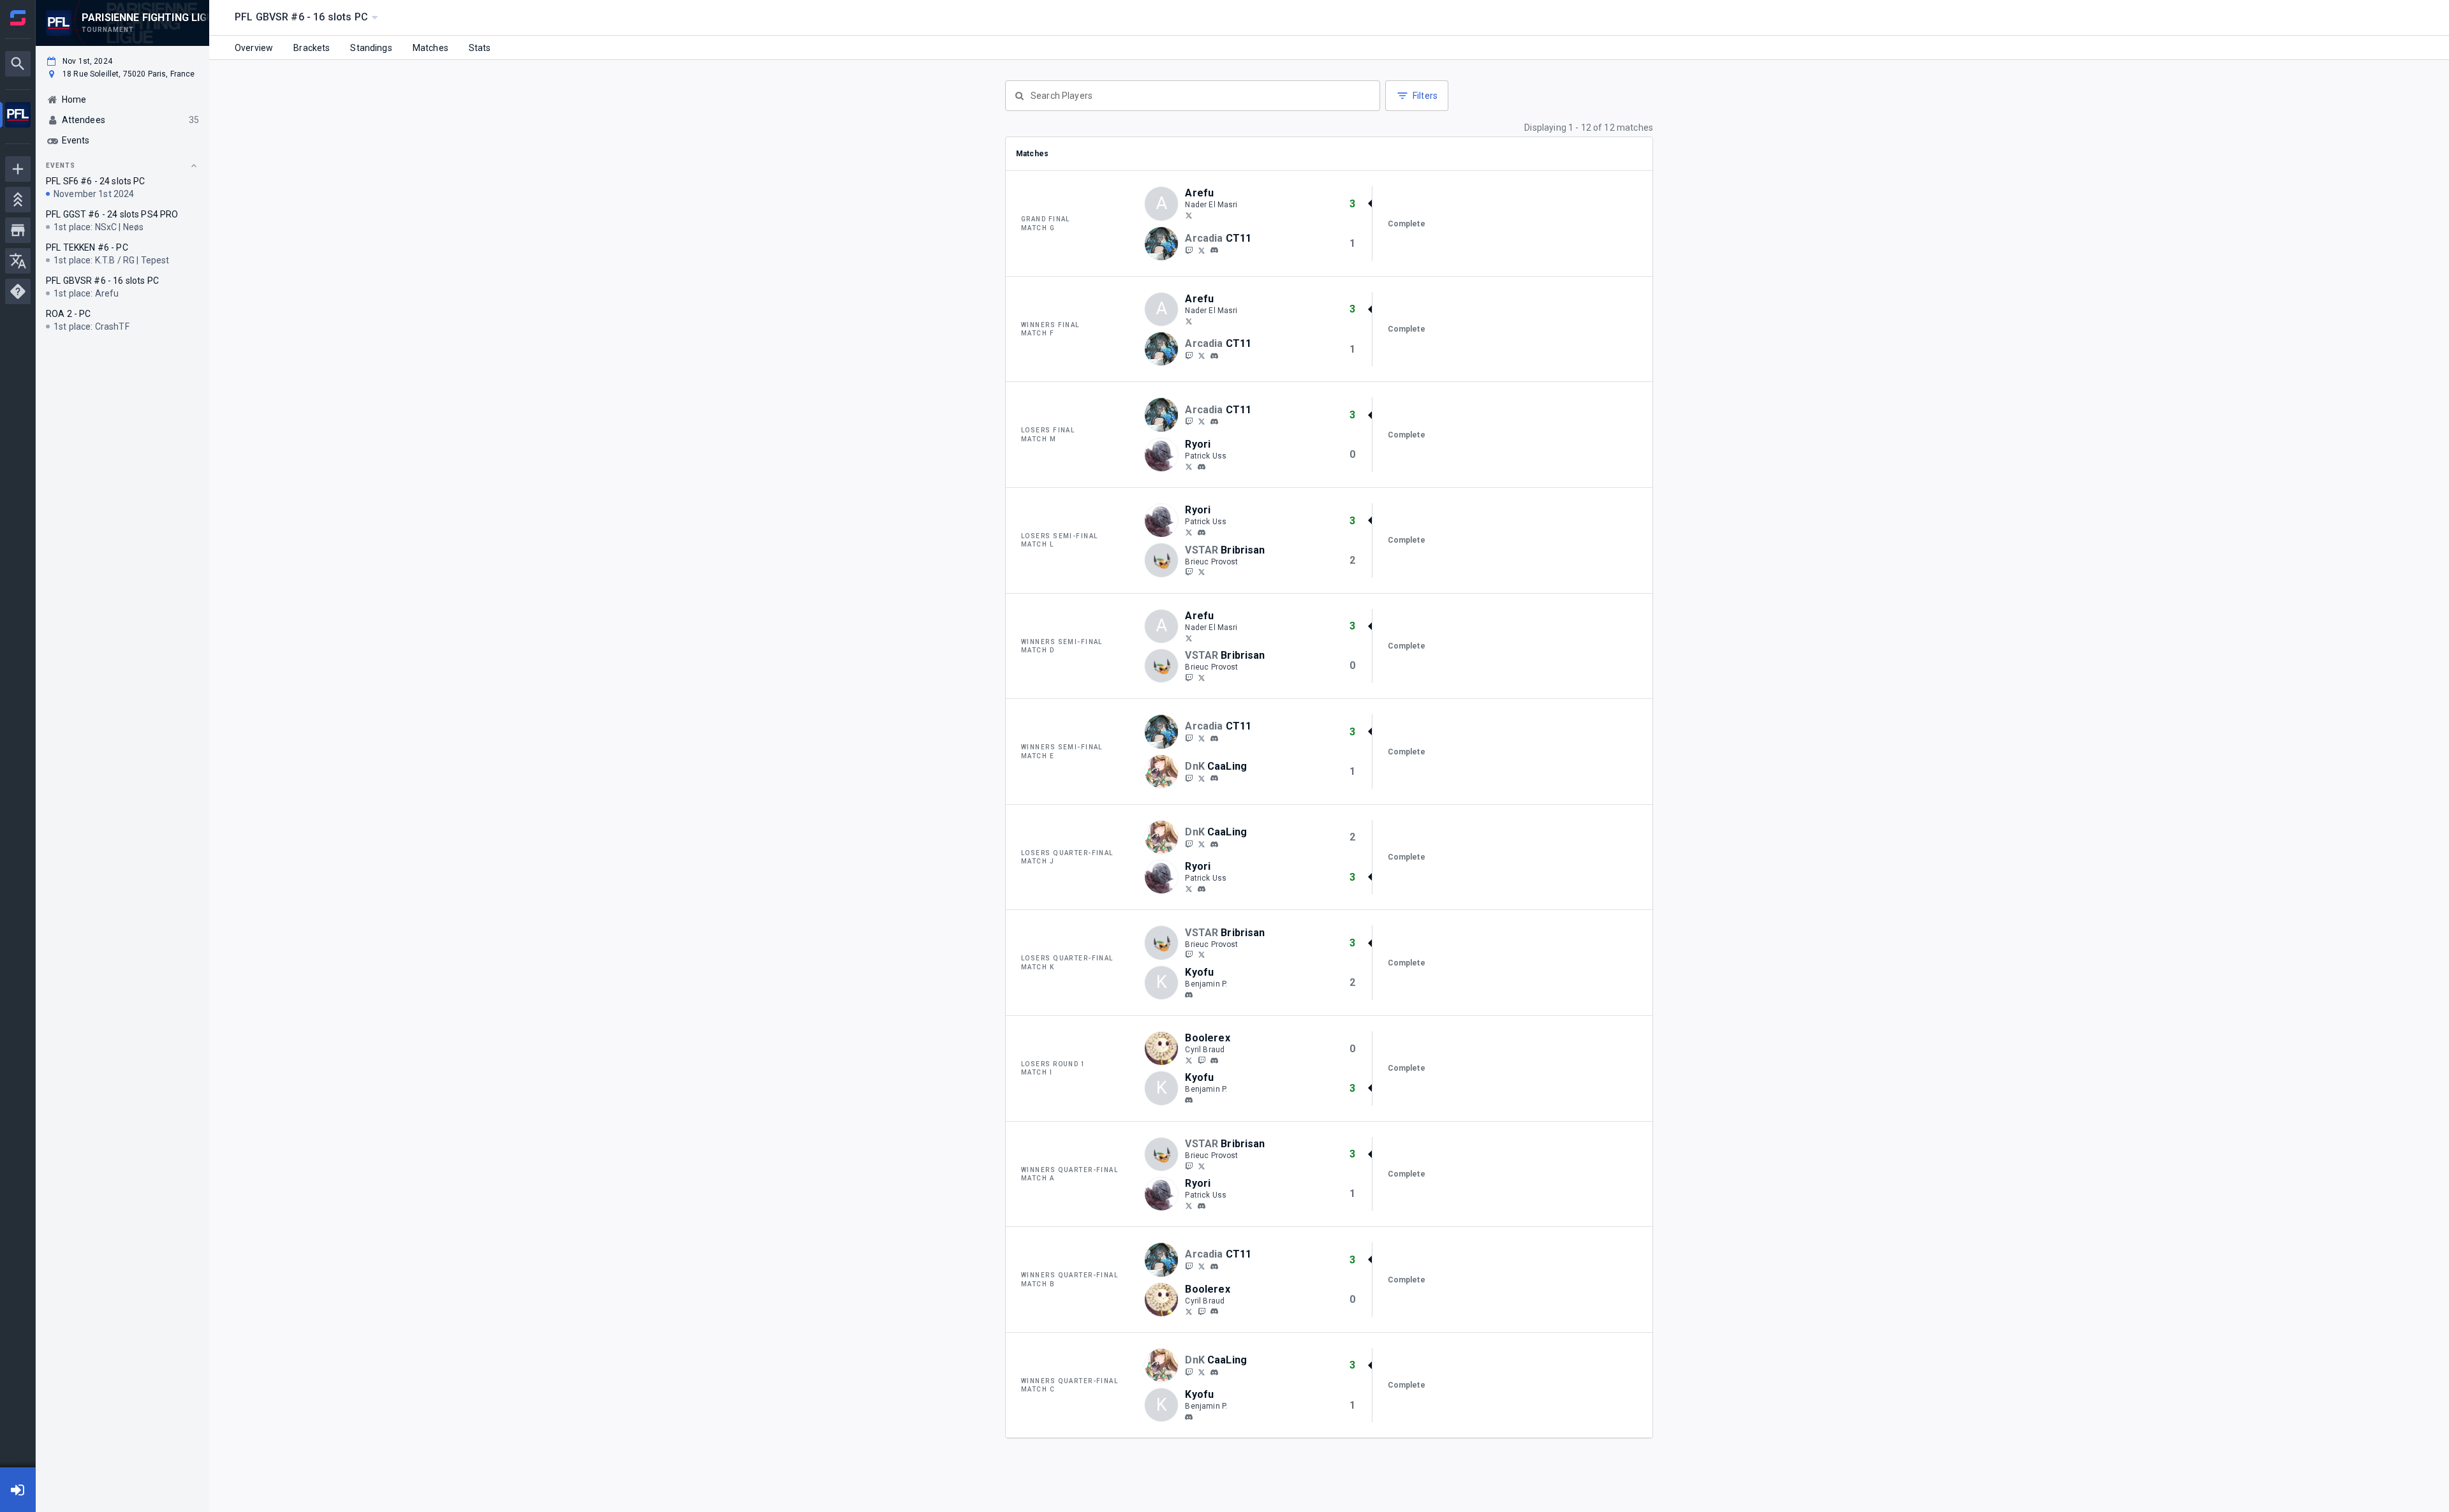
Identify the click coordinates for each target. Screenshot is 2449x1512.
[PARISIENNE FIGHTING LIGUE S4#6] (18, 116)
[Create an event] (18, 169)
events (61, 165)
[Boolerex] (1189, 1060)
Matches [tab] (430, 48)
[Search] (18, 64)
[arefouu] (1189, 215)
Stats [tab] (480, 48)
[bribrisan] (1189, 572)
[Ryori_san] (1189, 466)
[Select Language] (18, 261)
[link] (1214, 250)
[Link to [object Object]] (1165, 244)
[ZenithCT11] (1202, 250)
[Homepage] (18, 18)
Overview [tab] (254, 48)
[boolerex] (1214, 1061)
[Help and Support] (18, 291)
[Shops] (18, 230)
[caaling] (1189, 778)
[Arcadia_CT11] (1189, 250)
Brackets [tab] (312, 48)
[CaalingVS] (1202, 778)
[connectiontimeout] (1214, 251)
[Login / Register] (18, 1490)
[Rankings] (18, 200)
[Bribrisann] (1202, 572)
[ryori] (1202, 467)
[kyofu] (1189, 995)
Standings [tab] (371, 48)
